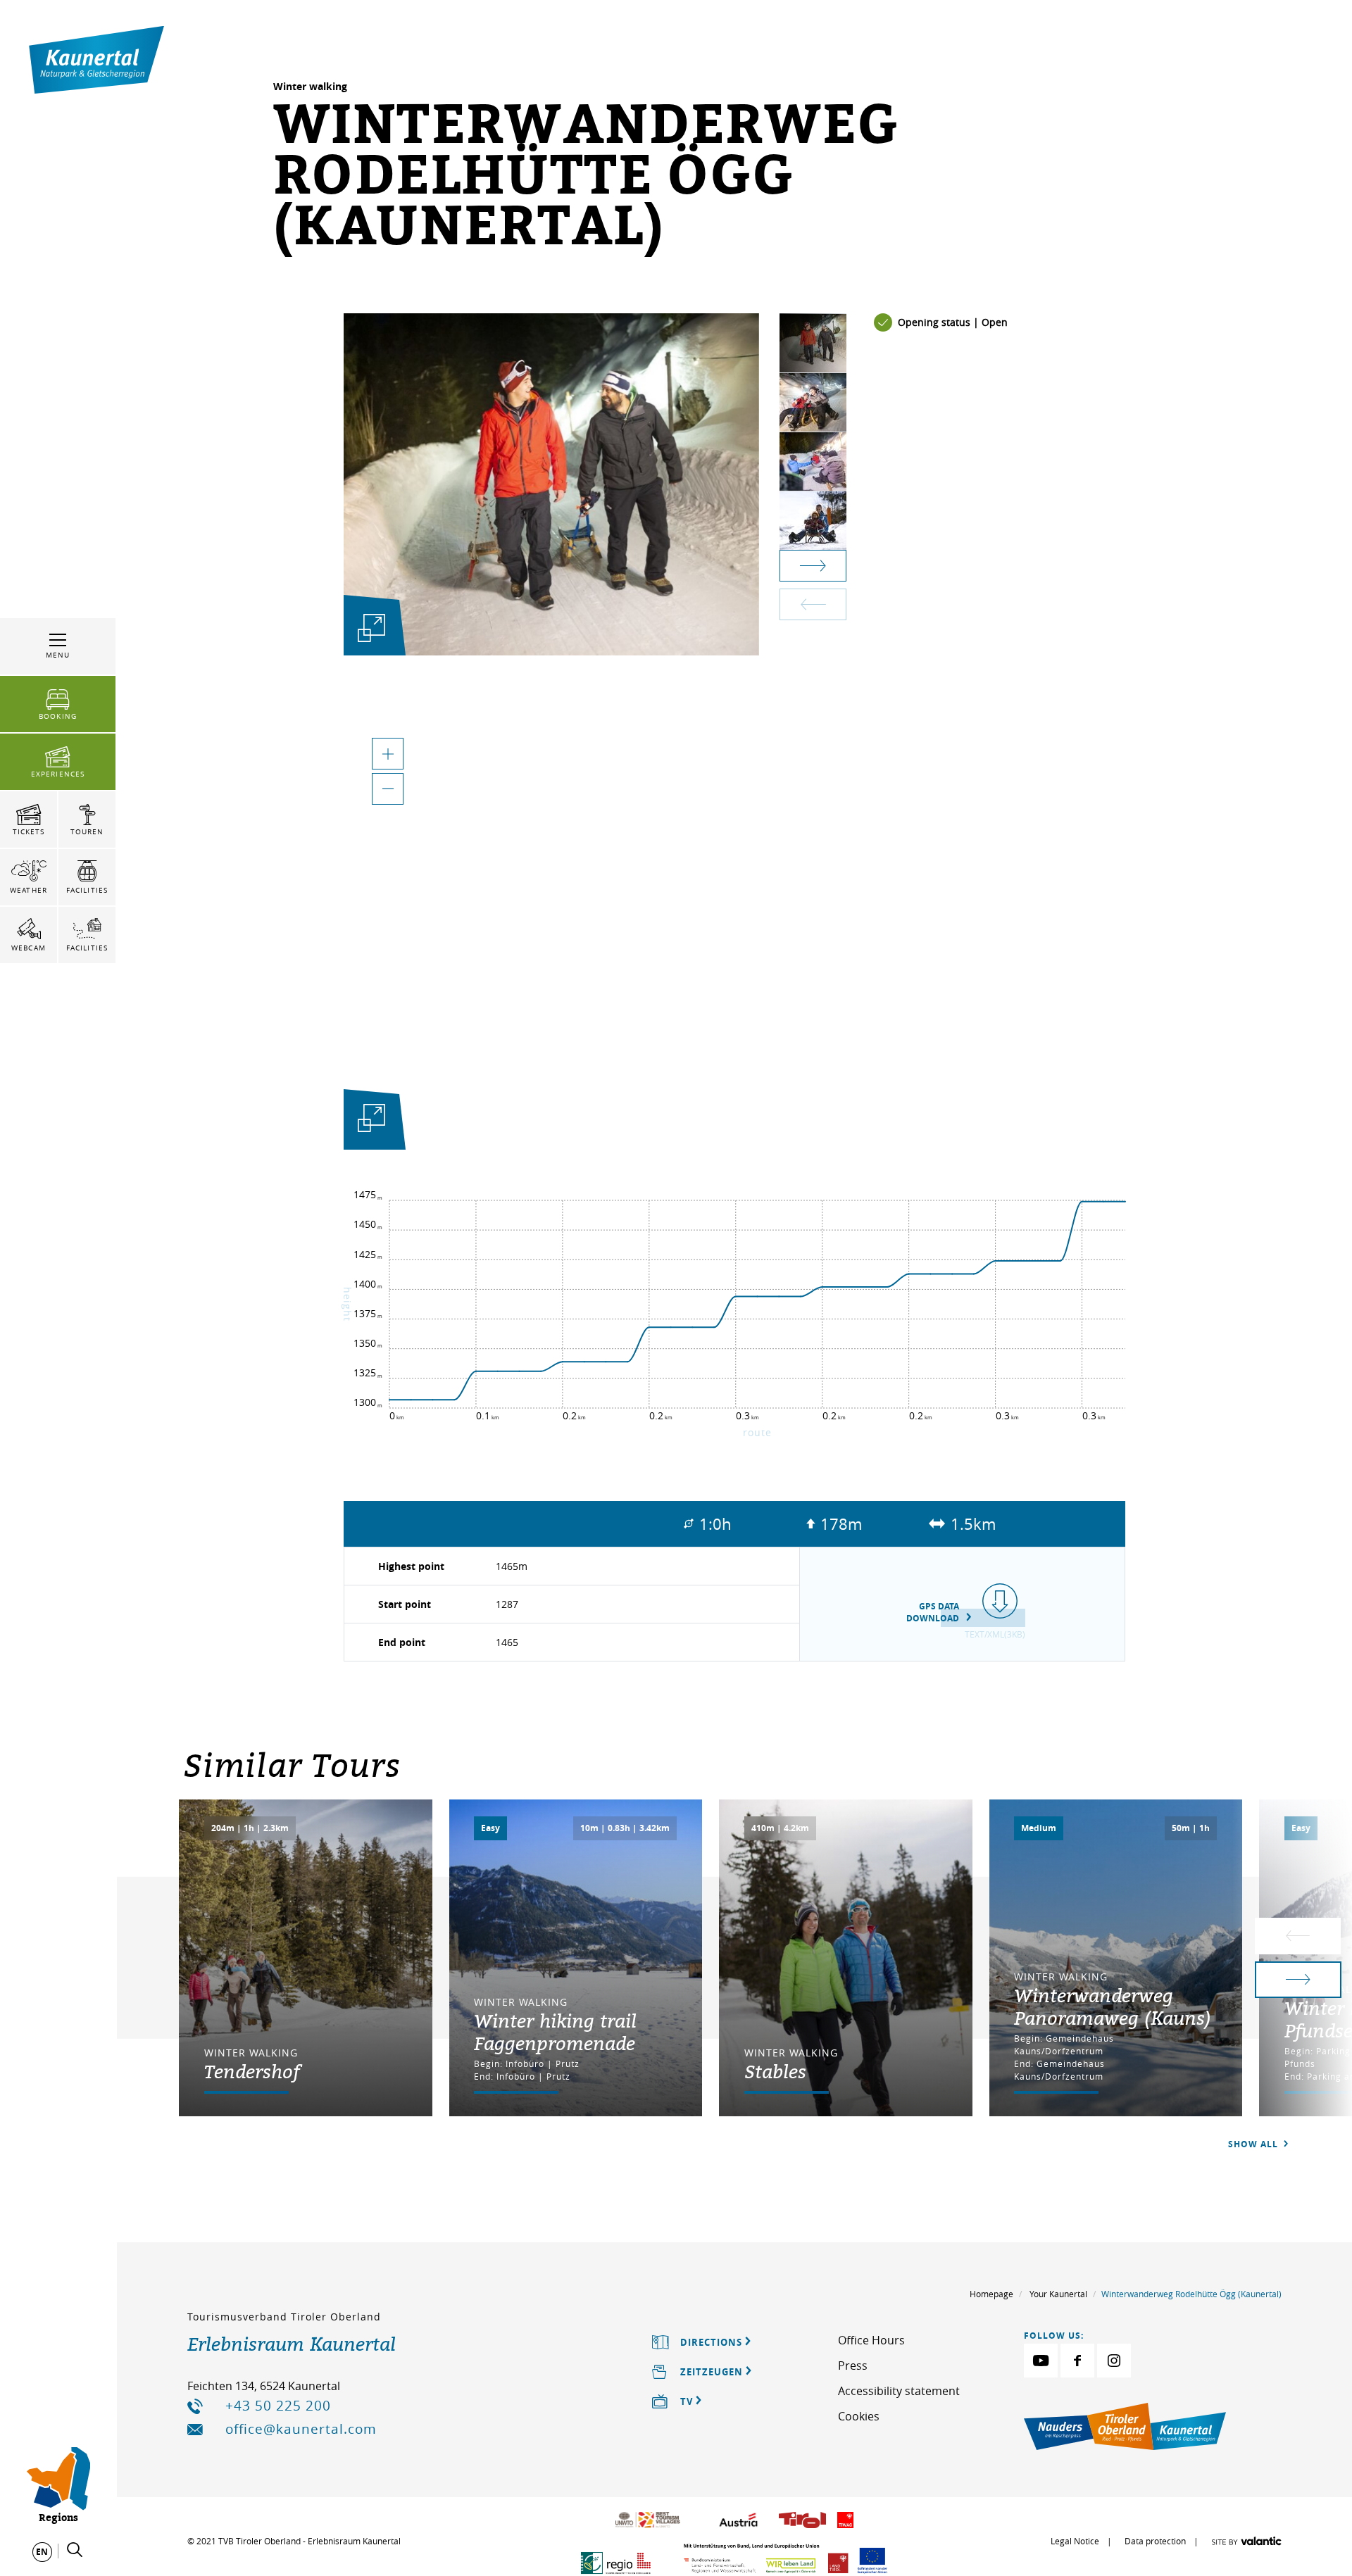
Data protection (1155, 2541)
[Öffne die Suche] (75, 2550)
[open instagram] (1114, 2361)
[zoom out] (388, 789)
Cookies (859, 2416)
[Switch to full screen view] (371, 1122)
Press (853, 2365)
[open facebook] (1077, 2361)
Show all (1254, 2144)
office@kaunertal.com (301, 2429)
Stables (775, 2071)
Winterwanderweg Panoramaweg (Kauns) (1113, 2006)
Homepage (991, 2294)
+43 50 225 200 (278, 2406)
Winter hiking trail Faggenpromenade (555, 2032)
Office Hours (871, 2340)
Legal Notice (1075, 2541)
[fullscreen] (371, 628)
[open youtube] (1041, 2361)
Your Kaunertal (1058, 2294)
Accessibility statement (899, 2391)
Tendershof (252, 2071)
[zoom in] (388, 754)
